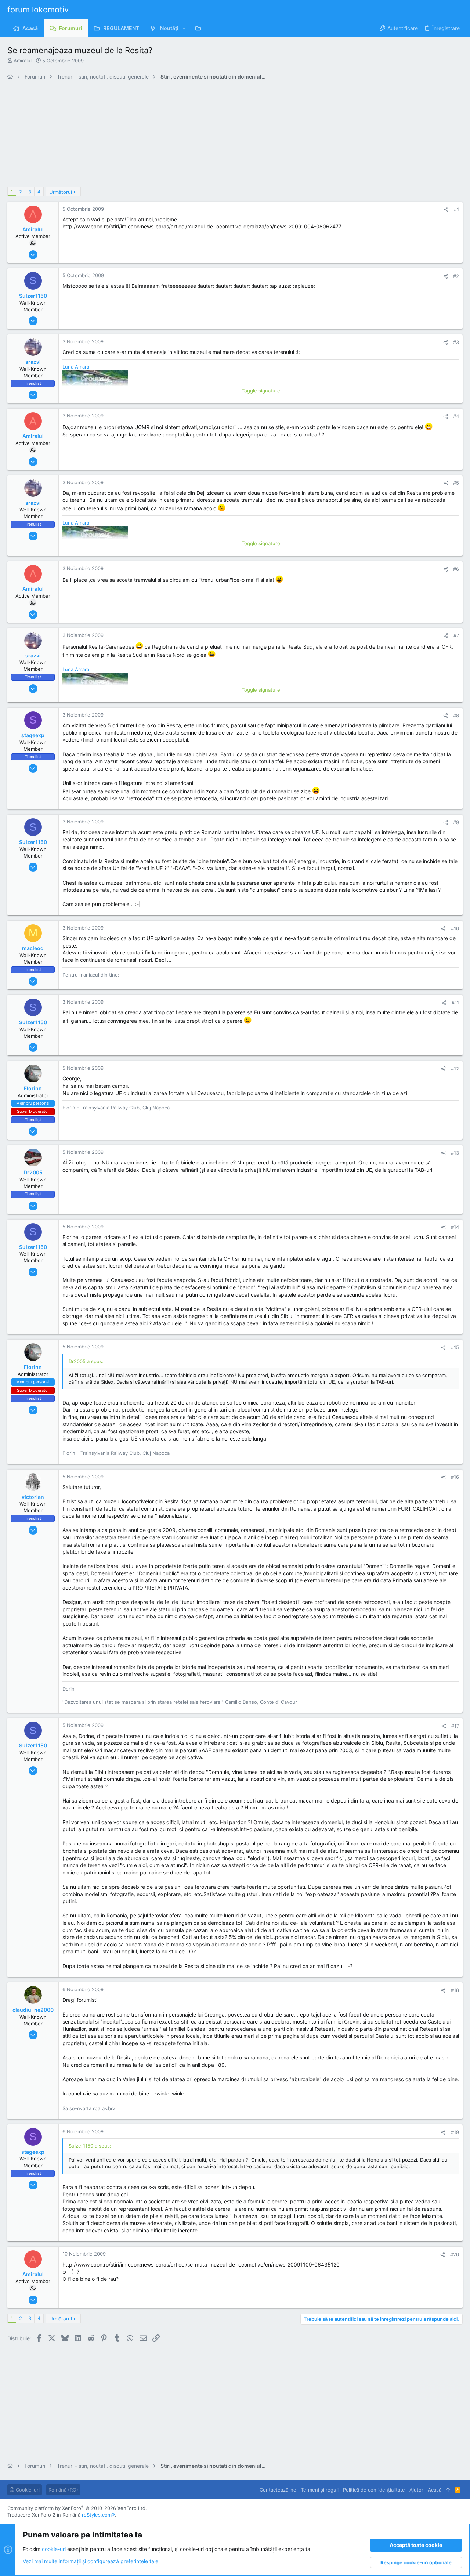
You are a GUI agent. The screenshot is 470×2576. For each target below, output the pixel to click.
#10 (455, 928)
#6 (456, 569)
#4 (456, 416)
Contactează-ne (278, 2490)
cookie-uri (54, 2549)
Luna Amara (76, 367)
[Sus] (448, 2490)
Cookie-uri (27, 2490)
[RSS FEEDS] (200, 28)
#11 (455, 1003)
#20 (455, 2254)
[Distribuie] (446, 209)
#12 (455, 1069)
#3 (456, 342)
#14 (455, 1227)
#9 (456, 822)
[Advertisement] (228, 135)
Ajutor (416, 2490)
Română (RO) (63, 2490)
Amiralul (23, 61)
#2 (456, 276)
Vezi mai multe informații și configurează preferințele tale (91, 2561)
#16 (455, 1477)
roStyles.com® (98, 2515)
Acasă (435, 2490)
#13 (455, 1153)
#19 (455, 2132)
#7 (456, 635)
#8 (456, 715)
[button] (184, 28)
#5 (456, 483)
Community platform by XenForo (77, 2508)
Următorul (61, 192)
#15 (455, 1347)
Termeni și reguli (320, 2490)
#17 (455, 1726)
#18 (455, 1990)
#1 (456, 209)
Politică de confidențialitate (374, 2490)
